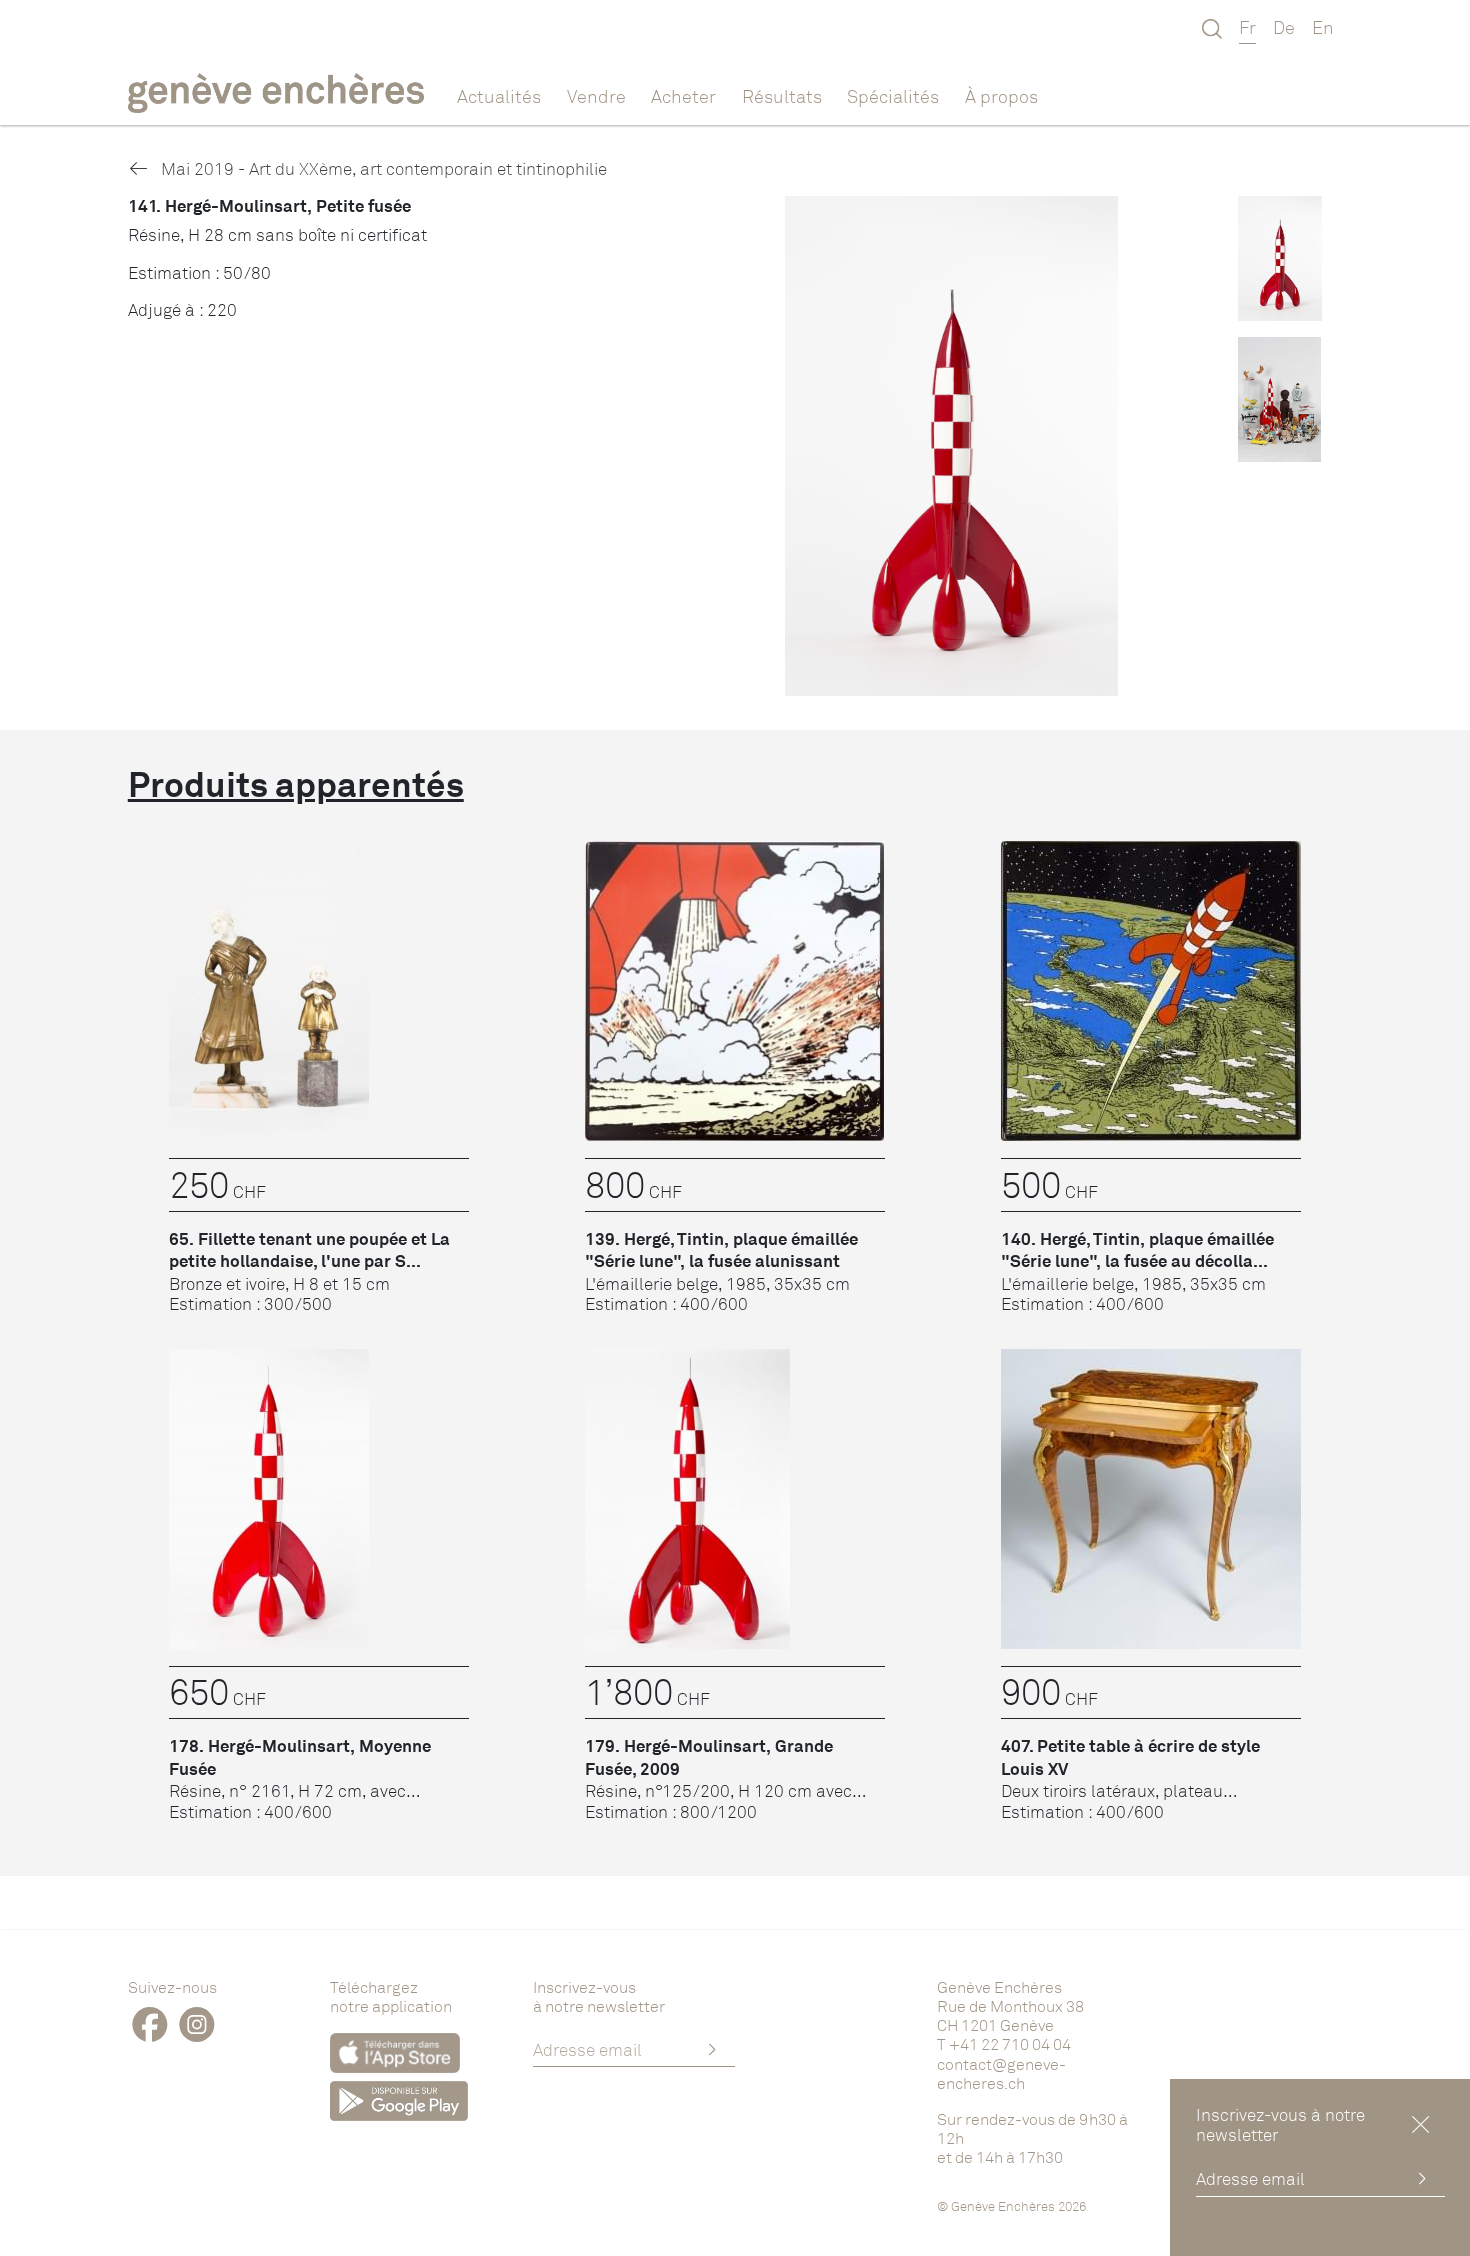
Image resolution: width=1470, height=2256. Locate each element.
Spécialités (893, 96)
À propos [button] (1001, 96)
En (1323, 27)
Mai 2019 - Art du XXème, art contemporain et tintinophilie (382, 168)
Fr (1247, 27)
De (1284, 27)
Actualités (499, 96)
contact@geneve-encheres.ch (1001, 2073)
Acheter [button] (683, 96)
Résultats (782, 96)
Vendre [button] (596, 96)
